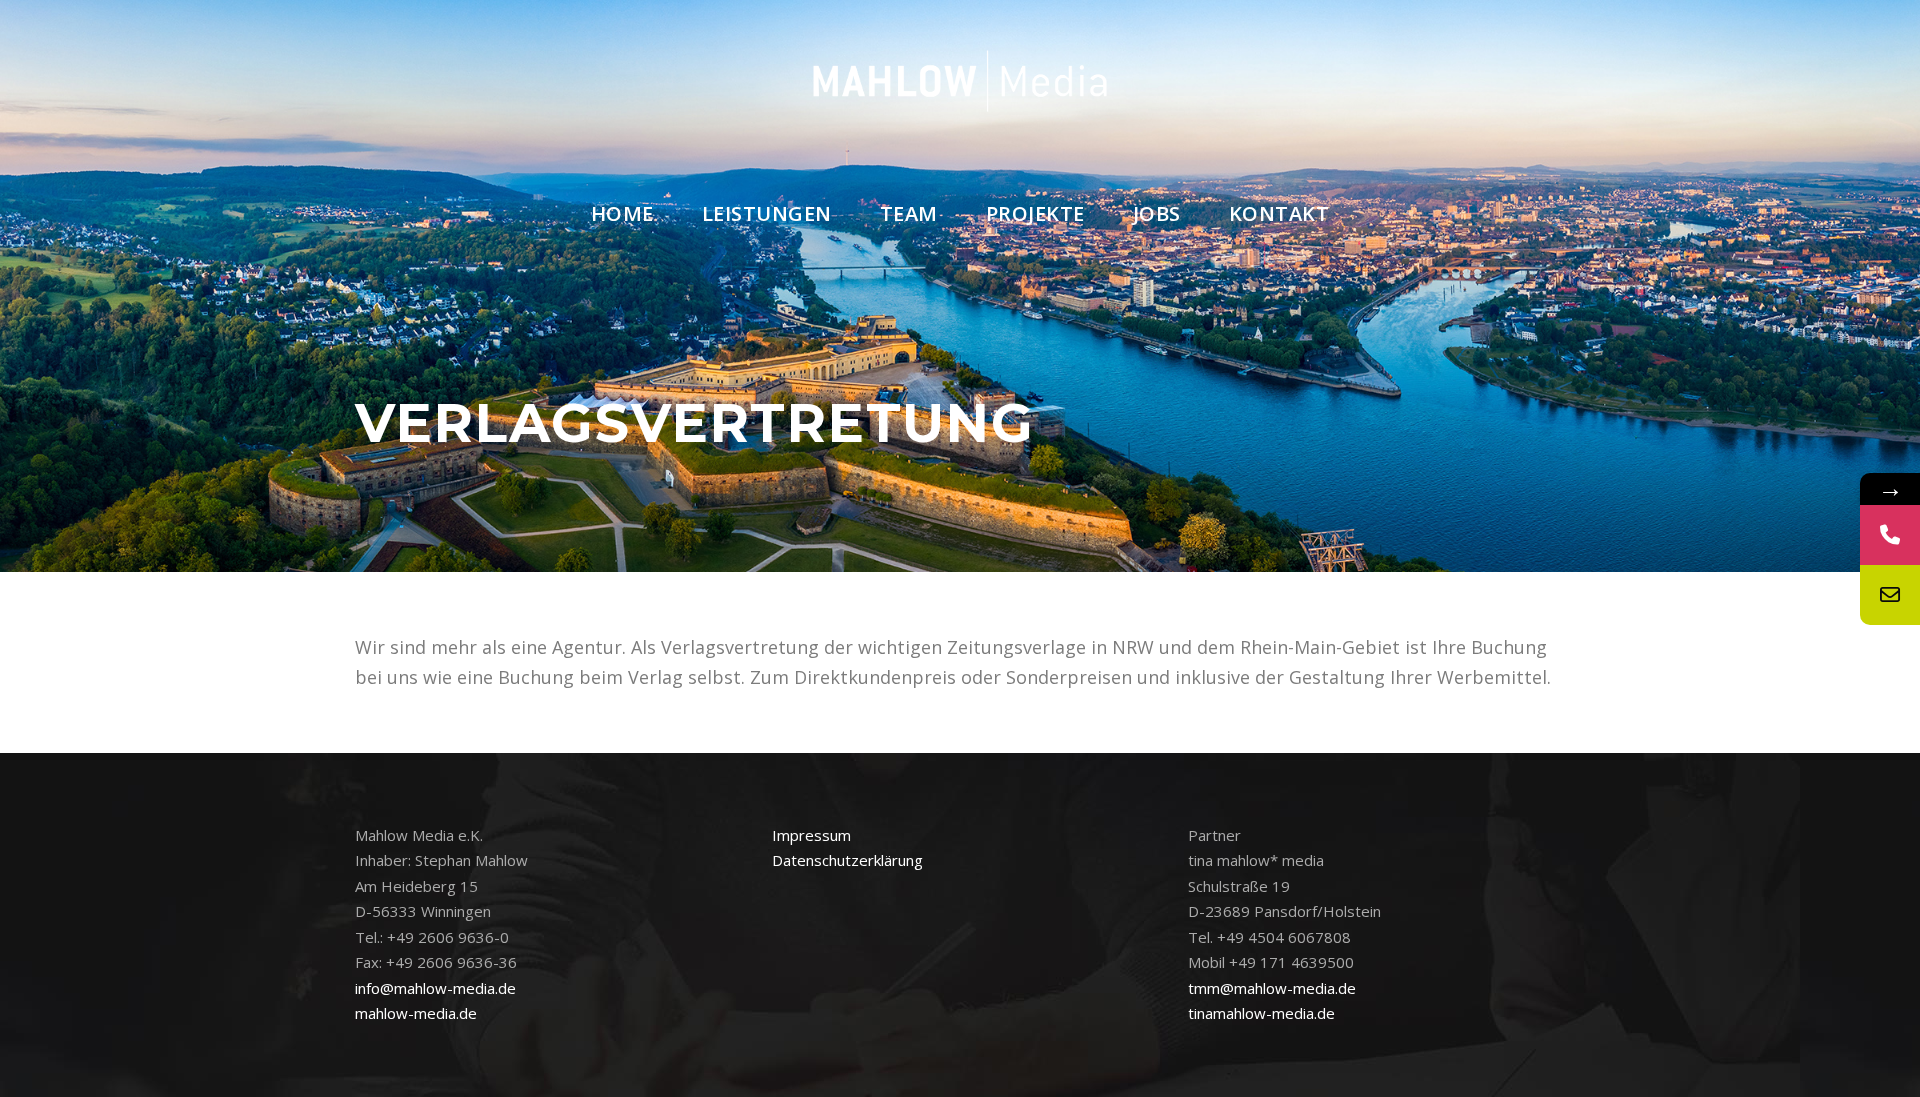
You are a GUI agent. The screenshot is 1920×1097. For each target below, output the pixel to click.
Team (909, 213)
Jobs (1157, 213)
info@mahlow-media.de (435, 988)
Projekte (1035, 213)
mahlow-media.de (416, 1013)
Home (622, 213)
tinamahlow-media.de (1261, 1013)
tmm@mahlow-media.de (1272, 988)
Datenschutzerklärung (847, 860)
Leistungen (767, 213)
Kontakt (1279, 213)
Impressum (811, 835)
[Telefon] (1890, 535)
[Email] (1890, 595)
